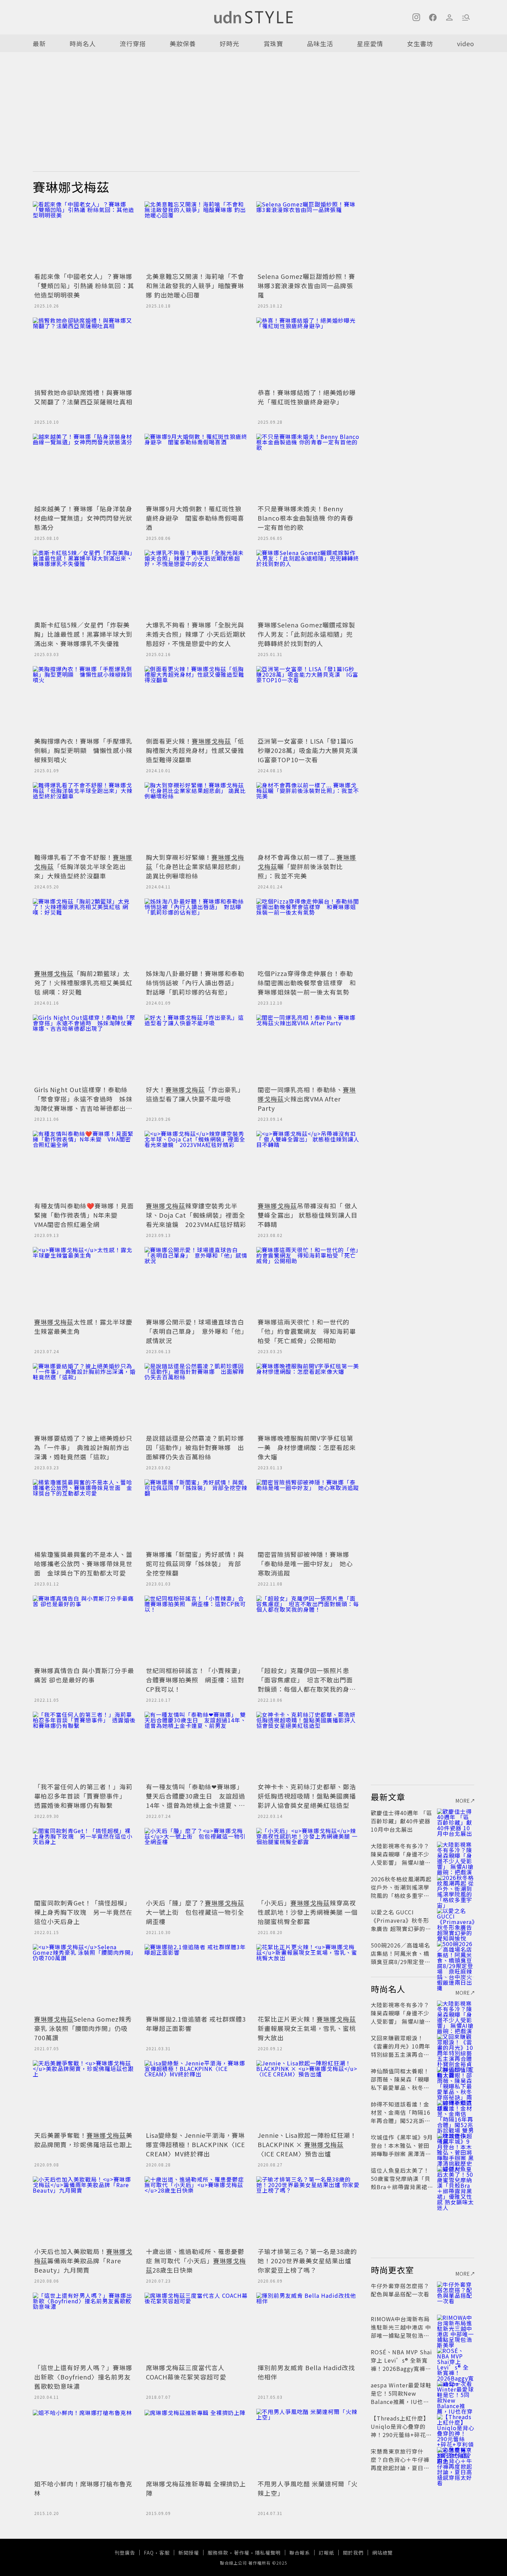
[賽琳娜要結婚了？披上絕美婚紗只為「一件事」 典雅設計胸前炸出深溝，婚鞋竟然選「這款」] (84, 1398)
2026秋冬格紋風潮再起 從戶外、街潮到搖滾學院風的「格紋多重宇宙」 (403, 1887)
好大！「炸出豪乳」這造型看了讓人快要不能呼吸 (195, 1094)
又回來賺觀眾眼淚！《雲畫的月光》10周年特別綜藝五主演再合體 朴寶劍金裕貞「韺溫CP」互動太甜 (402, 2054)
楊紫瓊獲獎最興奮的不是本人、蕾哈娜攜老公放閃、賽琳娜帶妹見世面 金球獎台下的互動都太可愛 (83, 1563)
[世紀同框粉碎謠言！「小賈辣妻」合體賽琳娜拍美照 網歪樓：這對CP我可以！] (196, 1630)
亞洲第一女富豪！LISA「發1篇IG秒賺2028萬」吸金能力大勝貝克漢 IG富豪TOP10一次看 (311, 750)
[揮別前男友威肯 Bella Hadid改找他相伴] (308, 2327)
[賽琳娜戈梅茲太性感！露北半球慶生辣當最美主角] (84, 1281)
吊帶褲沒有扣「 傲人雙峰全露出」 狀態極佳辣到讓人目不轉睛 (308, 1215)
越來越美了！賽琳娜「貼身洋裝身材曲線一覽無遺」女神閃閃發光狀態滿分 (83, 518)
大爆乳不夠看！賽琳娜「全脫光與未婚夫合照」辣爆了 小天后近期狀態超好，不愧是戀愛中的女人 (196, 634)
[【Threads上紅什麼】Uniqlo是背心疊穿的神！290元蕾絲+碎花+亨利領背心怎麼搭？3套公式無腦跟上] (456, 2426)
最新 (39, 43)
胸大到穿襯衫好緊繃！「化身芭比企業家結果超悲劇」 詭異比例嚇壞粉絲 (195, 866)
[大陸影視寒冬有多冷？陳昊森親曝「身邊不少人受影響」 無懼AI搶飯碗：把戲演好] (456, 1854)
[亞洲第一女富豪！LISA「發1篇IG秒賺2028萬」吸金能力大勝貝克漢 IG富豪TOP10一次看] (308, 701)
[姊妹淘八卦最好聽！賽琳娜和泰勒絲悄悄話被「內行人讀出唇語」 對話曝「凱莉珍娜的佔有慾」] (196, 933)
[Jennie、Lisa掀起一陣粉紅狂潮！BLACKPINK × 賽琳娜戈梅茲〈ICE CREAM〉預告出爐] (308, 2095)
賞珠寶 (273, 43)
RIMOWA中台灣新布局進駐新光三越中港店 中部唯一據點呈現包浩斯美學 (401, 2331)
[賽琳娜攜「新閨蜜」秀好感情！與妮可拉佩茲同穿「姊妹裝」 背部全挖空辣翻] (196, 1514)
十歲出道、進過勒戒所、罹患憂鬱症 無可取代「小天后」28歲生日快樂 (196, 2261)
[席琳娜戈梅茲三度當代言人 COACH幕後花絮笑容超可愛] (196, 2327)
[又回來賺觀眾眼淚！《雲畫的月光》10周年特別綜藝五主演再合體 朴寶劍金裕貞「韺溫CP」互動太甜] (456, 2046)
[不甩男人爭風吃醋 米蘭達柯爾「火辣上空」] (308, 2443)
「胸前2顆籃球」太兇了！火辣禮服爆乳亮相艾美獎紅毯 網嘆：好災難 (83, 983)
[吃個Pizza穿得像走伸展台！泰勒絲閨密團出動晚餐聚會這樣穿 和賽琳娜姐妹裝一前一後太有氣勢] (308, 933)
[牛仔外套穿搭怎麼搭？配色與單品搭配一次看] (456, 2294)
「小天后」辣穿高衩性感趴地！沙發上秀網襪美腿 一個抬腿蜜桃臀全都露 (308, 1912)
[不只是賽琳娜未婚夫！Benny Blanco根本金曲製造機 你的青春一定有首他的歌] (308, 468)
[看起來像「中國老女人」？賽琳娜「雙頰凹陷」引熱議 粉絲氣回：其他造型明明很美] (84, 236)
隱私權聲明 (268, 2553)
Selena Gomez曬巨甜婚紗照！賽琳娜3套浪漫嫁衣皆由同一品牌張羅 (306, 285)
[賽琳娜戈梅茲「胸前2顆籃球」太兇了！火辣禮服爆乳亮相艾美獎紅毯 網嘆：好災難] (84, 933)
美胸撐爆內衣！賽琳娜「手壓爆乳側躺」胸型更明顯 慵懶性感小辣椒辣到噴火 (83, 750)
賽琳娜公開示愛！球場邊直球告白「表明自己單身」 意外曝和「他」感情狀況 (195, 1331)
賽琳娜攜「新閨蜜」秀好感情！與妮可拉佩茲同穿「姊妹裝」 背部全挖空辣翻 (195, 1563)
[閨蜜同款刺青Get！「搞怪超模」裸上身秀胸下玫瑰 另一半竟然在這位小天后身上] (84, 1862)
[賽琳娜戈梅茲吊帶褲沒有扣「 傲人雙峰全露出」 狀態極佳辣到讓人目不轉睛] (308, 1165)
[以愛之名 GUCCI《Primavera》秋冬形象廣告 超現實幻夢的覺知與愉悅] (456, 1920)
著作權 (242, 2553)
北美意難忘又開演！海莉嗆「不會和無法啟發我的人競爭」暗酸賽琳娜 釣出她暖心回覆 (195, 285)
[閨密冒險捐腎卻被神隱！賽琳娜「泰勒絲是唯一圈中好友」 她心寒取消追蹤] (308, 1514)
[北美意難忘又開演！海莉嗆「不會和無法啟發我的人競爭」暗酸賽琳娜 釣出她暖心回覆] (196, 236)
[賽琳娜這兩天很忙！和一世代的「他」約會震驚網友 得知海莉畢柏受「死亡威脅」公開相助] (308, 1281)
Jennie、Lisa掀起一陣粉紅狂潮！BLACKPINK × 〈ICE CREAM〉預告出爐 (307, 2144)
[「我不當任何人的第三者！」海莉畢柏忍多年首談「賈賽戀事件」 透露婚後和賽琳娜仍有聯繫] (84, 1746)
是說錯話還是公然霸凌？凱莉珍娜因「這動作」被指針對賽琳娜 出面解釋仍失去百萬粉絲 (195, 1447)
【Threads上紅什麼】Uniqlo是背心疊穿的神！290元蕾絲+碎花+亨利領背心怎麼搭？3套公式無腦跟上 (401, 2435)
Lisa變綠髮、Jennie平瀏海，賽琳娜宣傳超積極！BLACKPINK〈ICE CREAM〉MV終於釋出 (196, 2144)
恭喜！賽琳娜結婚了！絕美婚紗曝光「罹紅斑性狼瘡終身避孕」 (307, 397)
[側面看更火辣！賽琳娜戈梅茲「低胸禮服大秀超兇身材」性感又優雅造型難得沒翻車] (196, 701)
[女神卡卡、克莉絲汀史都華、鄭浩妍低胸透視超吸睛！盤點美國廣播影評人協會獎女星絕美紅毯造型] (308, 1746)
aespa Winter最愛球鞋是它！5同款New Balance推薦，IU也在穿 (401, 2397)
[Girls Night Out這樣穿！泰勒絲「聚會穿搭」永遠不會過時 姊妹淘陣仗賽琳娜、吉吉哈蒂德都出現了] (84, 1049)
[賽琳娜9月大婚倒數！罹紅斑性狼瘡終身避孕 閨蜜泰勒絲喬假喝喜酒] (196, 468)
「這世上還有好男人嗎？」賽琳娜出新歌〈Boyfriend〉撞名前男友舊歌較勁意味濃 (83, 2377)
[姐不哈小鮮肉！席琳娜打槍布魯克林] (84, 2443)
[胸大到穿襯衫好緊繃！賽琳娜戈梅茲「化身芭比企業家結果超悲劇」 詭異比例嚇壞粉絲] (196, 817)
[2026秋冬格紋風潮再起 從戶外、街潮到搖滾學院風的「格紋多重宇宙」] (456, 1887)
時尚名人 (83, 43)
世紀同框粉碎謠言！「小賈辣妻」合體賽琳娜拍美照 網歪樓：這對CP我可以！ (195, 1680)
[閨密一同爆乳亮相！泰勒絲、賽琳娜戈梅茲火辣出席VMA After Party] (308, 1049)
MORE (463, 1801)
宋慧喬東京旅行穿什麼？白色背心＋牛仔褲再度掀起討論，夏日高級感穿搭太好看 (400, 2464)
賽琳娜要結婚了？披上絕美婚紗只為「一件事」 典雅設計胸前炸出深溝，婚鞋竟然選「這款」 (83, 1447)
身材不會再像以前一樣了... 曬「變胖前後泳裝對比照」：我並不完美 (307, 866)
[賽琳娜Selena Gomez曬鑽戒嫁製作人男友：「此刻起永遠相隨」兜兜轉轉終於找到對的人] (308, 584)
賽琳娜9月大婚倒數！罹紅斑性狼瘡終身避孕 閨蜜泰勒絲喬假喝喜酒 (195, 518)
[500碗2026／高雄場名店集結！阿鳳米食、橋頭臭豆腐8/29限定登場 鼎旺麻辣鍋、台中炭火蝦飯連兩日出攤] (456, 1953)
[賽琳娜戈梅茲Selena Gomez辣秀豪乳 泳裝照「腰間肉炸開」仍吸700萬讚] (84, 1979)
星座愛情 (370, 43)
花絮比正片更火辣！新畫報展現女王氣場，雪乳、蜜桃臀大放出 (307, 2028)
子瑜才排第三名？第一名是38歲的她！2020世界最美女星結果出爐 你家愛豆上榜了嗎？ (307, 2261)
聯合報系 (300, 2553)
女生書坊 (420, 43)
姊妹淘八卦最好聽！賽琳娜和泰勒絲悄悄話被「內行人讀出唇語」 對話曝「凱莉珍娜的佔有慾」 (195, 983)
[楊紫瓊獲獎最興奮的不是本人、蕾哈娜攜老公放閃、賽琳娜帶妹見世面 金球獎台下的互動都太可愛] (84, 1514)
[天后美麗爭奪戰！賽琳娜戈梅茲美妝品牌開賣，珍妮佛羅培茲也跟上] (84, 2095)
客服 (165, 2553)
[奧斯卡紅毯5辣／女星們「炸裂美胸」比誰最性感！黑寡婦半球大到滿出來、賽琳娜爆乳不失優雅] (84, 584)
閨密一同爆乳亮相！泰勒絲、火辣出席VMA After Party (307, 1099)
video (466, 43)
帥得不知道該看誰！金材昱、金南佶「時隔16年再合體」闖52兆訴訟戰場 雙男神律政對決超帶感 (401, 2121)
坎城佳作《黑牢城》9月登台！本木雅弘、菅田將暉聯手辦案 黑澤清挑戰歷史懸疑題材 (402, 2150)
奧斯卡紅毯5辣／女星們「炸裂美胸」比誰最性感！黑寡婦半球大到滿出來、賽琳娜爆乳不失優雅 (83, 634)
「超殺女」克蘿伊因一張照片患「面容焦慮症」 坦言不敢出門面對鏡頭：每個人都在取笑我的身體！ (305, 1684)
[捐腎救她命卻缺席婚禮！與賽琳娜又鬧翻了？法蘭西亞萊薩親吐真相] (84, 352)
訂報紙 (326, 2553)
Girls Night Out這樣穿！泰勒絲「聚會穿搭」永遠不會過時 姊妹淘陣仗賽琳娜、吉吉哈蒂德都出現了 (83, 1103)
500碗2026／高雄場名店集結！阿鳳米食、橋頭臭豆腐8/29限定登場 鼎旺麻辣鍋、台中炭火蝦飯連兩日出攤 (404, 1962)
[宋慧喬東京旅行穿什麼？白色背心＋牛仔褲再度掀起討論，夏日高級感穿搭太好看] (456, 2459)
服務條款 (218, 2553)
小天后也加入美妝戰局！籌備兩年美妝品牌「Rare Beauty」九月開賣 (83, 2261)
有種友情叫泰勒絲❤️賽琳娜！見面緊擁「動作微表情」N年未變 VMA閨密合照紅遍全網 (84, 1215)
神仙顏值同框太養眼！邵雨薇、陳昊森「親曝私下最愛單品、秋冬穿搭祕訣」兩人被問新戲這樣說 (400, 2087)
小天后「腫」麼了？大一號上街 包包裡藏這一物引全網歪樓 (195, 1912)
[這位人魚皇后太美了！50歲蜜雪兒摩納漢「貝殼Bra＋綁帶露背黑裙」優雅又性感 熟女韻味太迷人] (456, 2178)
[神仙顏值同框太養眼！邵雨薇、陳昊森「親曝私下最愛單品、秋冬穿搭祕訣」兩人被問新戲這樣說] (456, 2079)
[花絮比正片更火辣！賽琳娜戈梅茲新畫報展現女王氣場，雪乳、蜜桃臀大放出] (308, 1979)
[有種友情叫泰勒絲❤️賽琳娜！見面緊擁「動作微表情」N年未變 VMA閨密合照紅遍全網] (84, 1165)
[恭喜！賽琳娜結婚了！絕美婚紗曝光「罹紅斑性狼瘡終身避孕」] (308, 352)
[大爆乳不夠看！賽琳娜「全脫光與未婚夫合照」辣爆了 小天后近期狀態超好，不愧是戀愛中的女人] (196, 584)
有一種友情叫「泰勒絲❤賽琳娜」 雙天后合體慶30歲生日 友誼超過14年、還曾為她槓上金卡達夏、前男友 (196, 1800)
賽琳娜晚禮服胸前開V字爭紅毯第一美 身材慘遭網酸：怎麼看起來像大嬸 (307, 1447)
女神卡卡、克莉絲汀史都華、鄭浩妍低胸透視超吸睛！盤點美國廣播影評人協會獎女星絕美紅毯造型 (307, 1796)
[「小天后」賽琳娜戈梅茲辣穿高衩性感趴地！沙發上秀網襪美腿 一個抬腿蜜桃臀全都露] (308, 1862)
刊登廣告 (125, 2553)
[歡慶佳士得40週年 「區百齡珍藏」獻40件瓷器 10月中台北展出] (456, 1821)
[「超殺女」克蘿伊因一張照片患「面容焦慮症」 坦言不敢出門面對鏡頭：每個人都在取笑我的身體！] (308, 1630)
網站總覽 (382, 2553)
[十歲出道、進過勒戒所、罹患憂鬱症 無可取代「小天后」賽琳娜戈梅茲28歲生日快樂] (196, 2211)
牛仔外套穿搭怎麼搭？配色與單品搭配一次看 (400, 2290)
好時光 (230, 43)
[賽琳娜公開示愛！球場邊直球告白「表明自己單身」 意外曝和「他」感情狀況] (196, 1281)
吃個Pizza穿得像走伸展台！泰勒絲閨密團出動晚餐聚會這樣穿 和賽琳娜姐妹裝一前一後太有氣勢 (307, 983)
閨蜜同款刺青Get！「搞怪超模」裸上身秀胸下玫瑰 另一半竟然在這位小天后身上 (83, 1912)
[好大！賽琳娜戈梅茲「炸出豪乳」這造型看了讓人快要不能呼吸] (196, 1049)
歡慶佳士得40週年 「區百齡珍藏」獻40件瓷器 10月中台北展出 (401, 1821)
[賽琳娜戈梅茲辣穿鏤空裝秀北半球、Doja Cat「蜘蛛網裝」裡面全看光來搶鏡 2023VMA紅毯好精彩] (196, 1165)
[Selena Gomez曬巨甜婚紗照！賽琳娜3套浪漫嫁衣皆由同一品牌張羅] (308, 236)
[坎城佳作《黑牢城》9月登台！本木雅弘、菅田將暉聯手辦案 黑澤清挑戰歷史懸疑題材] (456, 2145)
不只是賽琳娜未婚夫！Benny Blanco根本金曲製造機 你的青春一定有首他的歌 (306, 518)
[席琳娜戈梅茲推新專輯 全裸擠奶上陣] (196, 2443)
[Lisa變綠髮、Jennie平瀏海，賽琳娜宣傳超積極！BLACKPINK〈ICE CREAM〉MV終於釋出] (196, 2095)
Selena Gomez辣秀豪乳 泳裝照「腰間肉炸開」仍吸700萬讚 (83, 2028)
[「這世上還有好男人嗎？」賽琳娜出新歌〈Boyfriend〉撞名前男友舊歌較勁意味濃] (84, 2327)
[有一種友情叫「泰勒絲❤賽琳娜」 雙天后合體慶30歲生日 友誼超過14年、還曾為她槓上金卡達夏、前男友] (196, 1746)
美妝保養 (183, 43)
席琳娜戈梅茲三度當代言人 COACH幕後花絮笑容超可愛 (186, 2372)
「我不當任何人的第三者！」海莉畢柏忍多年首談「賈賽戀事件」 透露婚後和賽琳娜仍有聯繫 (83, 1796)
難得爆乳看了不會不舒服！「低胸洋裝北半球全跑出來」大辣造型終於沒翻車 (83, 866)
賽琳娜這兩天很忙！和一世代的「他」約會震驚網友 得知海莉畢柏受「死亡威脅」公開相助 (307, 1331)
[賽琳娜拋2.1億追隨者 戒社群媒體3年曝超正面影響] (196, 1979)
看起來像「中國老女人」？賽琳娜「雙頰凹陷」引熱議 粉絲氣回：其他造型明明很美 (84, 285)
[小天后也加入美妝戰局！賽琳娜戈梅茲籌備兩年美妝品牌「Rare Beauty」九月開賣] (84, 2211)
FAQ (149, 2553)
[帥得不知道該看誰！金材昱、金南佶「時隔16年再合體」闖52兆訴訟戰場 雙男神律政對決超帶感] (456, 2112)
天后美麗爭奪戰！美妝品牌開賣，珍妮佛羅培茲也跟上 (83, 2140)
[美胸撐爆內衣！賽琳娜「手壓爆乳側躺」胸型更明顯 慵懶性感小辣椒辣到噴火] (84, 701)
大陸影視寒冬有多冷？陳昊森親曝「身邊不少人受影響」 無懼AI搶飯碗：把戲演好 (401, 1858)
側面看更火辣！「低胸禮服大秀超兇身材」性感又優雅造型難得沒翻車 (195, 750)
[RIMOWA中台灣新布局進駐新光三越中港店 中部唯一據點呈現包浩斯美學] (456, 2327)
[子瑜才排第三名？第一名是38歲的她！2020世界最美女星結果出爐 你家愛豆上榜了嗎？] (308, 2211)
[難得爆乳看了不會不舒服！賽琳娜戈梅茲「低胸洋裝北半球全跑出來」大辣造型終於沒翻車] (84, 817)
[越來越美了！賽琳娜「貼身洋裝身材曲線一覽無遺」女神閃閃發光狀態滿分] (84, 468)
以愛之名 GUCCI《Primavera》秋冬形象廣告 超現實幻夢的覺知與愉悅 (401, 1924)
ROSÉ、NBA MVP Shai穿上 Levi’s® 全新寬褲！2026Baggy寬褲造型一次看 (401, 2364)
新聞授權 (189, 2553)
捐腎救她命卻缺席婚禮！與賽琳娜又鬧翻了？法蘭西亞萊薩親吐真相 (83, 397)
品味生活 (320, 43)
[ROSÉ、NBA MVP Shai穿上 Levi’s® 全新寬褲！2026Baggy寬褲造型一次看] (456, 2360)
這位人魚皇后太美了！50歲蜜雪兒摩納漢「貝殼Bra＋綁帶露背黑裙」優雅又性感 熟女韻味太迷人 (402, 2187)
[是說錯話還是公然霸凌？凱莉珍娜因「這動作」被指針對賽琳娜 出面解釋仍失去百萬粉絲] (196, 1398)
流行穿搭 (133, 43)
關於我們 (353, 2553)
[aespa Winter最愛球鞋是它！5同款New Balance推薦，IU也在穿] (456, 2393)
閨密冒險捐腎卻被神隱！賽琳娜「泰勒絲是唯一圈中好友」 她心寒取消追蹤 (305, 1563)
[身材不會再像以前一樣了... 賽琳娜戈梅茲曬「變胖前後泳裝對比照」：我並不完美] (308, 817)
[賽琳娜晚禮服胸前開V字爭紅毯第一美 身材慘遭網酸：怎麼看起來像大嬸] (308, 1398)
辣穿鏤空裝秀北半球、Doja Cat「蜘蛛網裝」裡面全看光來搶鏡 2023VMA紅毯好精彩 (196, 1215)
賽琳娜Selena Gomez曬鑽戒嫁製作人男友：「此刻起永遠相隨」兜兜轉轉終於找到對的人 (306, 634)
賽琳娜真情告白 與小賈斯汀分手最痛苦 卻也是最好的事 (84, 1675)
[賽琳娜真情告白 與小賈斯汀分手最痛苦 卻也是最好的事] (84, 1630)
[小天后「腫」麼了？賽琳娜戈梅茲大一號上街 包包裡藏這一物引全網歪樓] (196, 1862)
